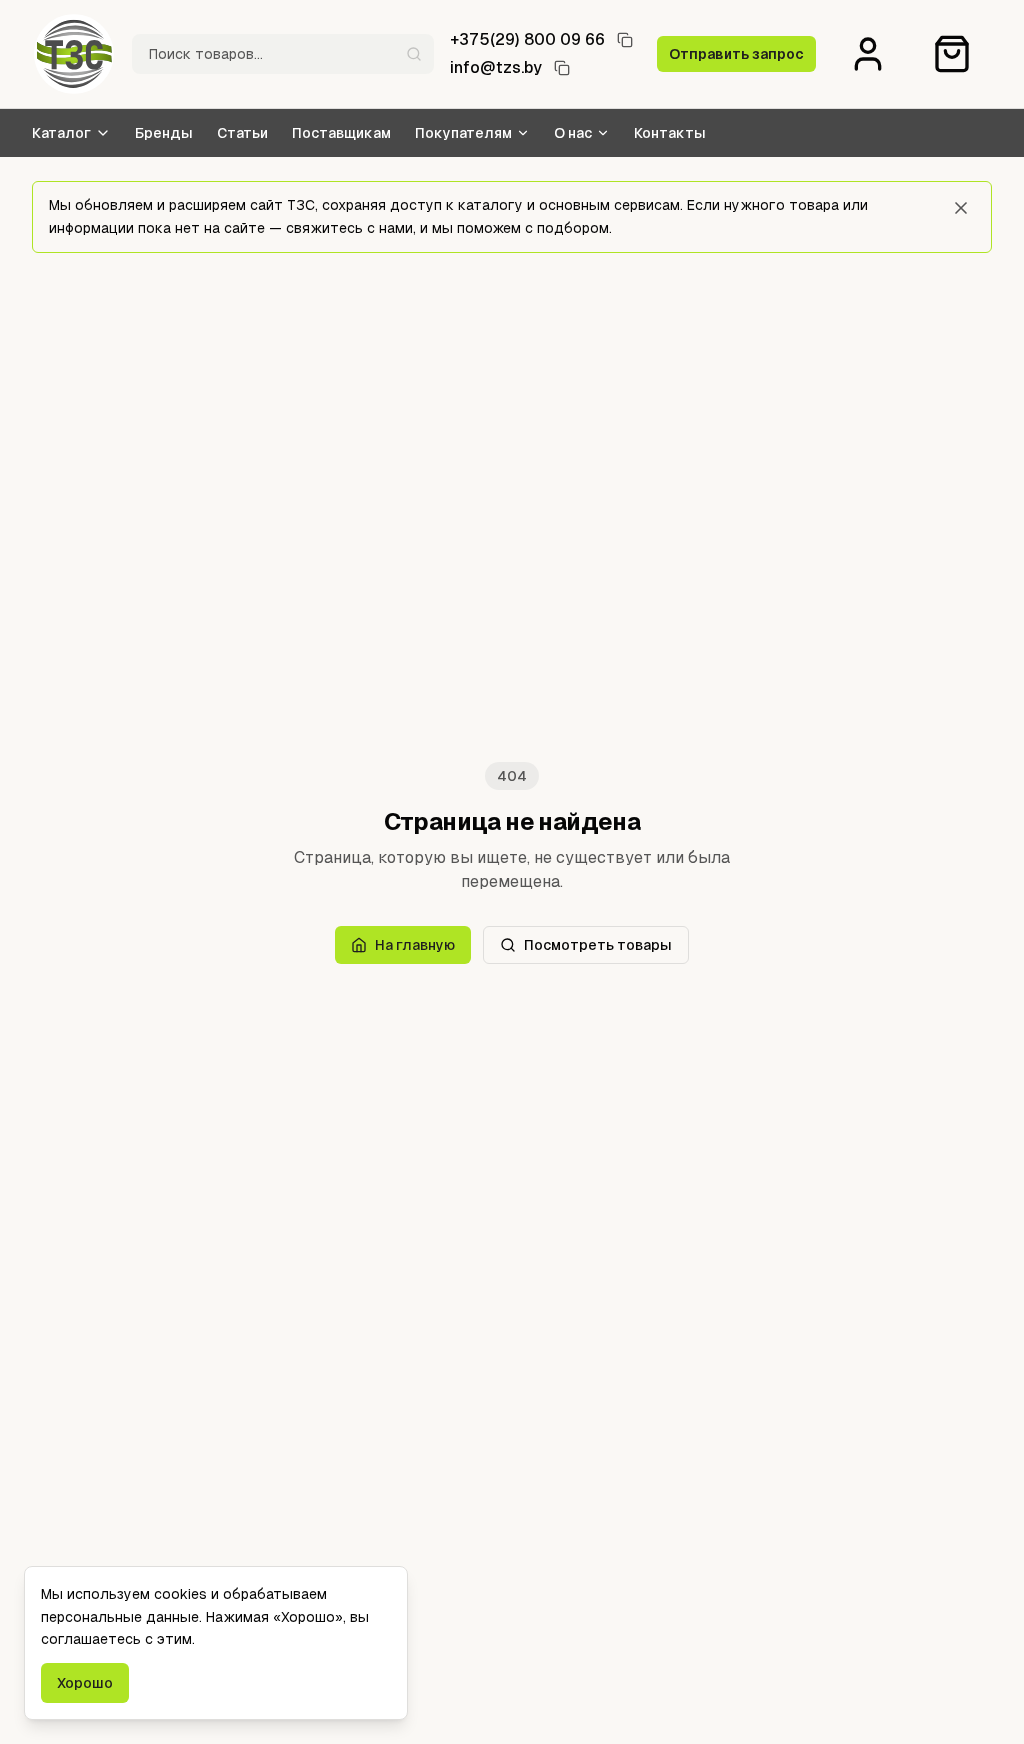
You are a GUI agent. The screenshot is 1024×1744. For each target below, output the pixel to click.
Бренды (164, 133)
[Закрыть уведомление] (961, 208)
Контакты (670, 133)
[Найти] (414, 54)
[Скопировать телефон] (625, 40)
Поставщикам (341, 133)
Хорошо (85, 1683)
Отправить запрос (736, 54)
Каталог (61, 133)
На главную (415, 945)
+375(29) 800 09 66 (527, 39)
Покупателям (463, 133)
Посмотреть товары (598, 945)
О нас (573, 133)
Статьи (242, 133)
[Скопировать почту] (562, 68)
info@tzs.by (496, 67)
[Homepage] (74, 54)
